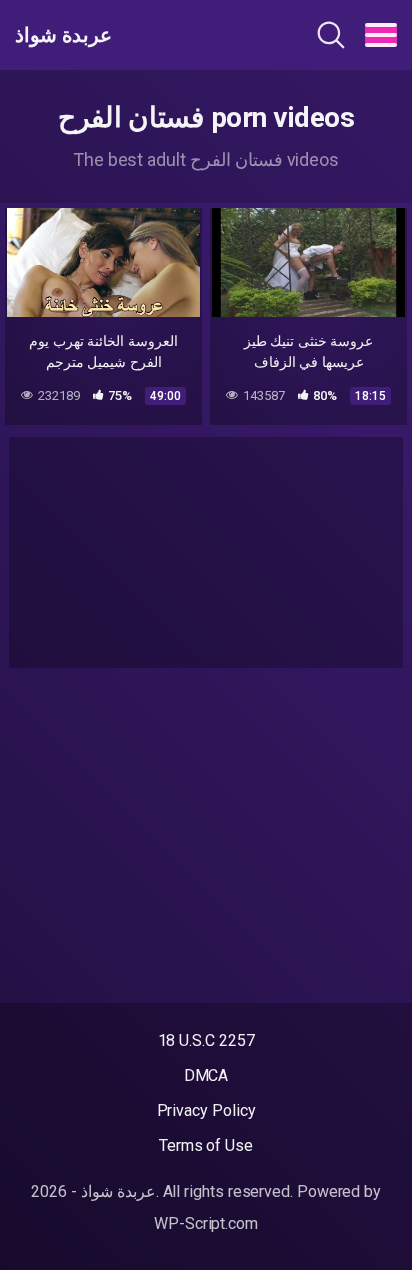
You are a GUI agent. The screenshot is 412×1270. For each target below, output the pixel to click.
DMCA (206, 1075)
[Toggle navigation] (381, 35)
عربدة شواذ (63, 35)
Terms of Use (206, 1145)
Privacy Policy (206, 1110)
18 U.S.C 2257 (206, 1040)
